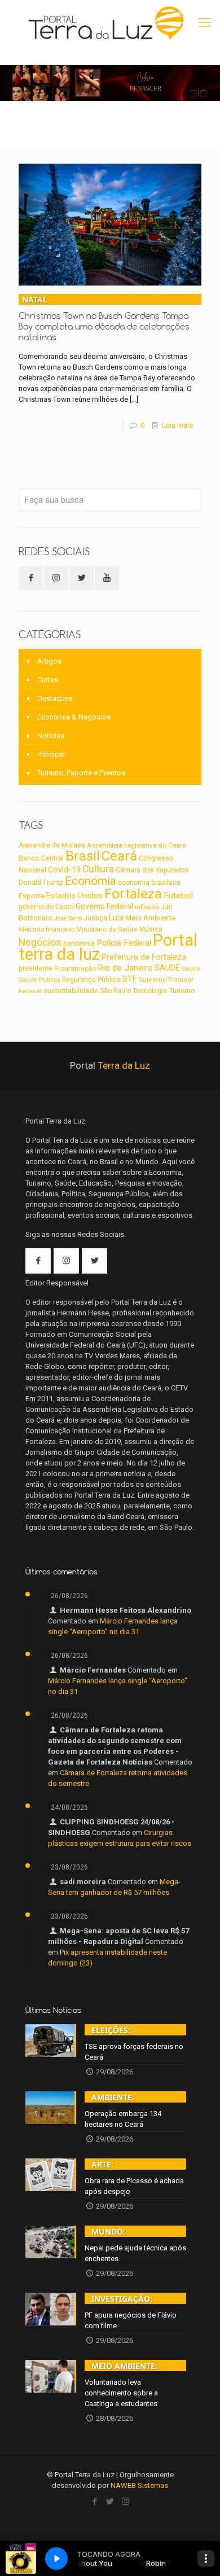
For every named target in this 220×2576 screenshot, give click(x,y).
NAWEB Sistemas (139, 2485)
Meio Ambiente (150, 918)
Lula (116, 918)
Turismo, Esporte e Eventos (81, 773)
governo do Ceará (46, 907)
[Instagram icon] (126, 2502)
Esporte (32, 896)
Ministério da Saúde (107, 929)
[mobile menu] (205, 23)
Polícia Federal (124, 943)
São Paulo (115, 991)
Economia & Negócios (74, 717)
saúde (191, 968)
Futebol (178, 896)
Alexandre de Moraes (52, 845)
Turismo (182, 990)
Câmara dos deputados (152, 870)
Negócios (40, 942)
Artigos (49, 661)
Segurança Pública (91, 980)
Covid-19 (64, 870)
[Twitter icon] (110, 2502)
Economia (91, 881)
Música (151, 929)
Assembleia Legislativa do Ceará (137, 845)
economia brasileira (149, 883)
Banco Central (41, 858)
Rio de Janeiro (125, 968)
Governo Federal (104, 906)
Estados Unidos (74, 896)
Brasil (83, 856)
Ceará (119, 856)
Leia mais (177, 425)
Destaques (55, 698)
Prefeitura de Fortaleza (144, 957)
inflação (147, 907)
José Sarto (68, 918)
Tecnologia (150, 991)
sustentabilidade (71, 991)
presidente (36, 968)
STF (130, 979)
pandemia (79, 943)
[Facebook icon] (95, 2502)
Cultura (98, 869)
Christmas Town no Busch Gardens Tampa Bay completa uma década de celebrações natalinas (104, 318)
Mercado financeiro (47, 929)
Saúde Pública (39, 980)
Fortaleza (133, 894)
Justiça (95, 918)
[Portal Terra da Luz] (107, 23)
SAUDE (167, 968)
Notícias (51, 736)
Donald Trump (41, 882)
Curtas (48, 680)
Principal (51, 754)
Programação (75, 968)
